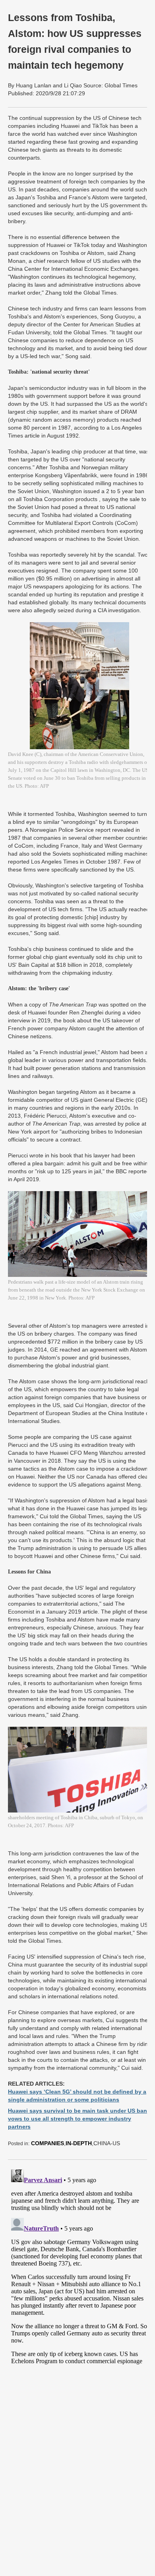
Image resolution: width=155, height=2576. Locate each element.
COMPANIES (47, 2143)
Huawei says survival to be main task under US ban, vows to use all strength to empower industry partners (78, 2119)
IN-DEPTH (79, 2143)
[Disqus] (79, 2266)
